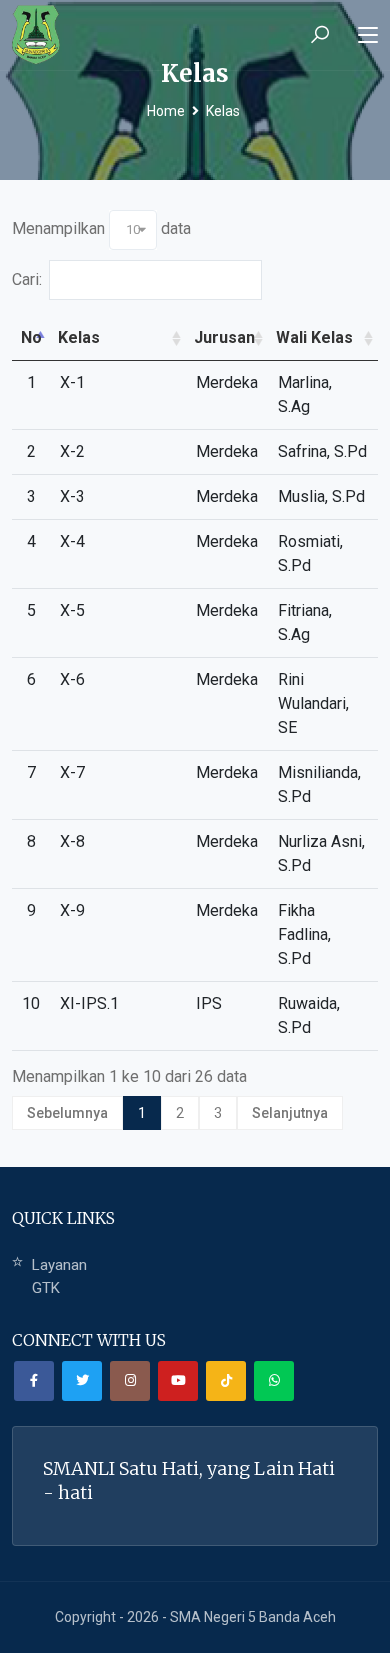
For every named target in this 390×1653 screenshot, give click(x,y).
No (31, 337)
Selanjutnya (290, 1113)
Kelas (223, 111)
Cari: (27, 279)
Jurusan (224, 337)
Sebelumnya (67, 1113)
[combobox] (133, 230)
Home (166, 111)
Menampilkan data (101, 228)
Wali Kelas (314, 337)
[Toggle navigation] (368, 36)
